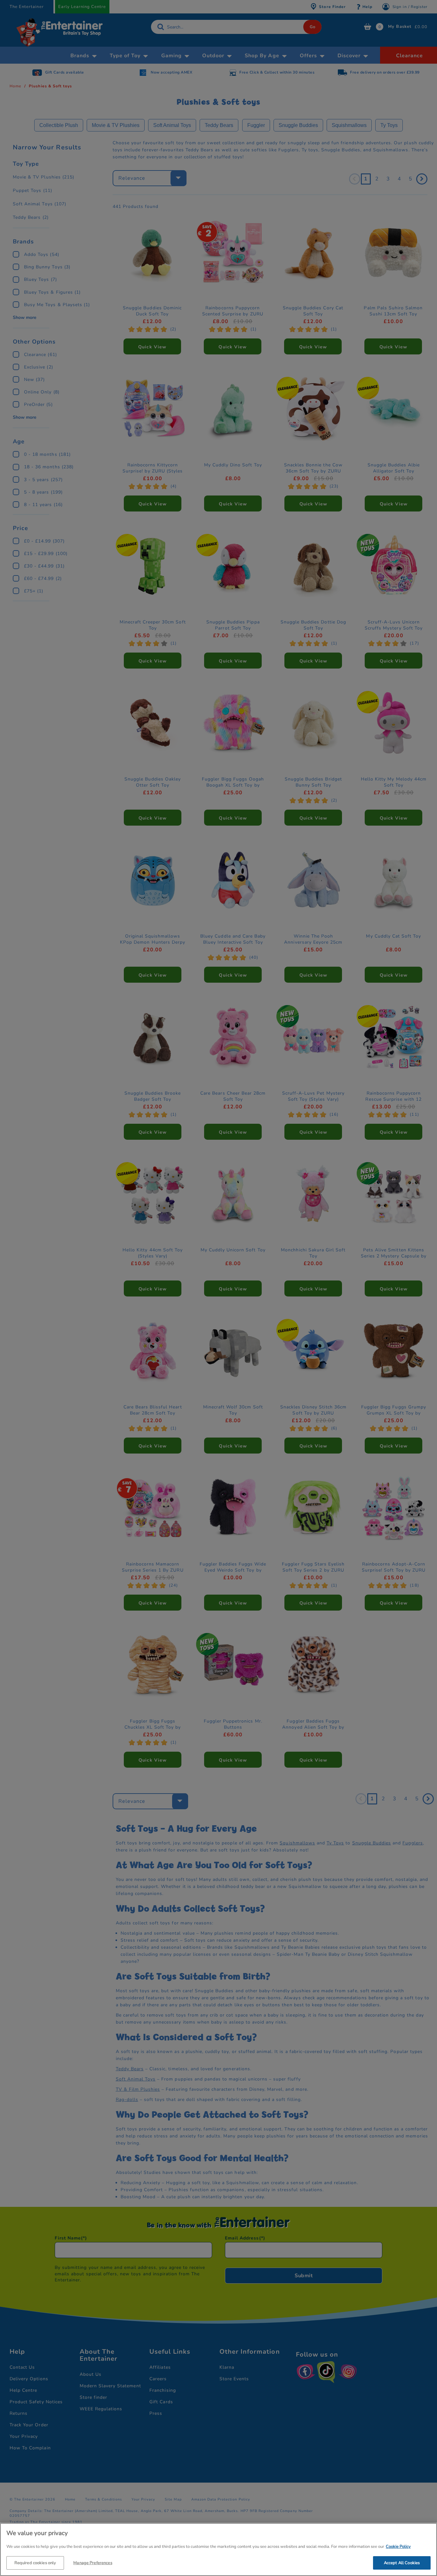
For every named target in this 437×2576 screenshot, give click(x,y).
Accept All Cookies (402, 2563)
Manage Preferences (93, 2563)
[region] (219, 2549)
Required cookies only (35, 2563)
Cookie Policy (398, 2547)
